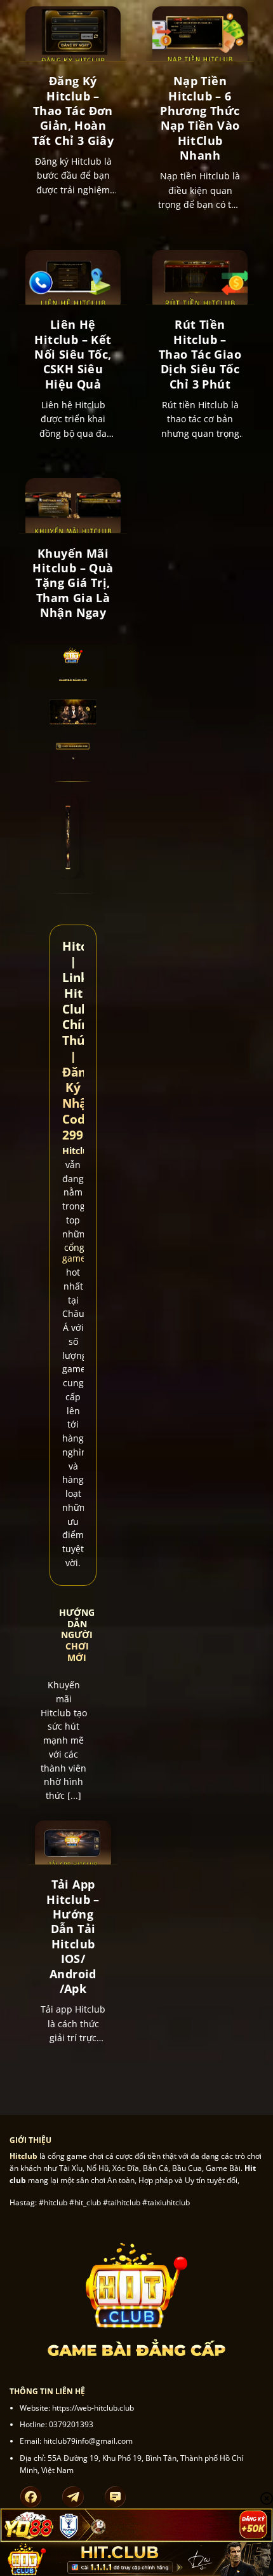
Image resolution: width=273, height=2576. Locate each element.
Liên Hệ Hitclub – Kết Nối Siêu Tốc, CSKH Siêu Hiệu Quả (73, 355)
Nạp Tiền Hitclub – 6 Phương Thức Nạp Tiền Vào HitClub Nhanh (200, 118)
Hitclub (78, 1151)
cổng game (74, 1253)
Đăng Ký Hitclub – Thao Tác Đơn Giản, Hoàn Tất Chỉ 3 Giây (73, 111)
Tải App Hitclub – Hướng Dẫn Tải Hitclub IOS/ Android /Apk (73, 1937)
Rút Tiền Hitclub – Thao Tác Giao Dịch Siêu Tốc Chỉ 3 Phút (200, 355)
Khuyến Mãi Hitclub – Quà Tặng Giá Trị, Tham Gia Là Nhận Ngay (73, 583)
